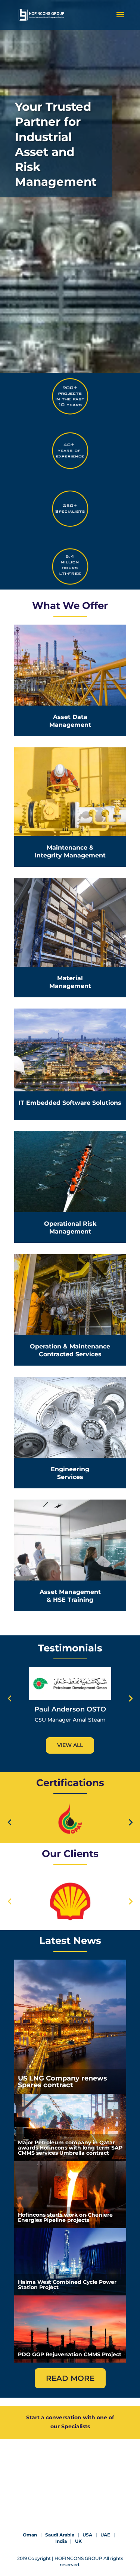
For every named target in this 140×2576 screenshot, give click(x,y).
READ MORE (70, 2378)
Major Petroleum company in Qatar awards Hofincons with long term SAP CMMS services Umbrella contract (70, 2148)
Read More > (70, 685)
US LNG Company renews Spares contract (63, 2082)
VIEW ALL (70, 1745)
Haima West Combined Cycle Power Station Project (67, 2285)
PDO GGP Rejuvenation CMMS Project (70, 2354)
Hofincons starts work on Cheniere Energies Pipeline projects (65, 2217)
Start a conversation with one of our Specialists (70, 2422)
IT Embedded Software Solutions (70, 1103)
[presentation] (10, 1699)
